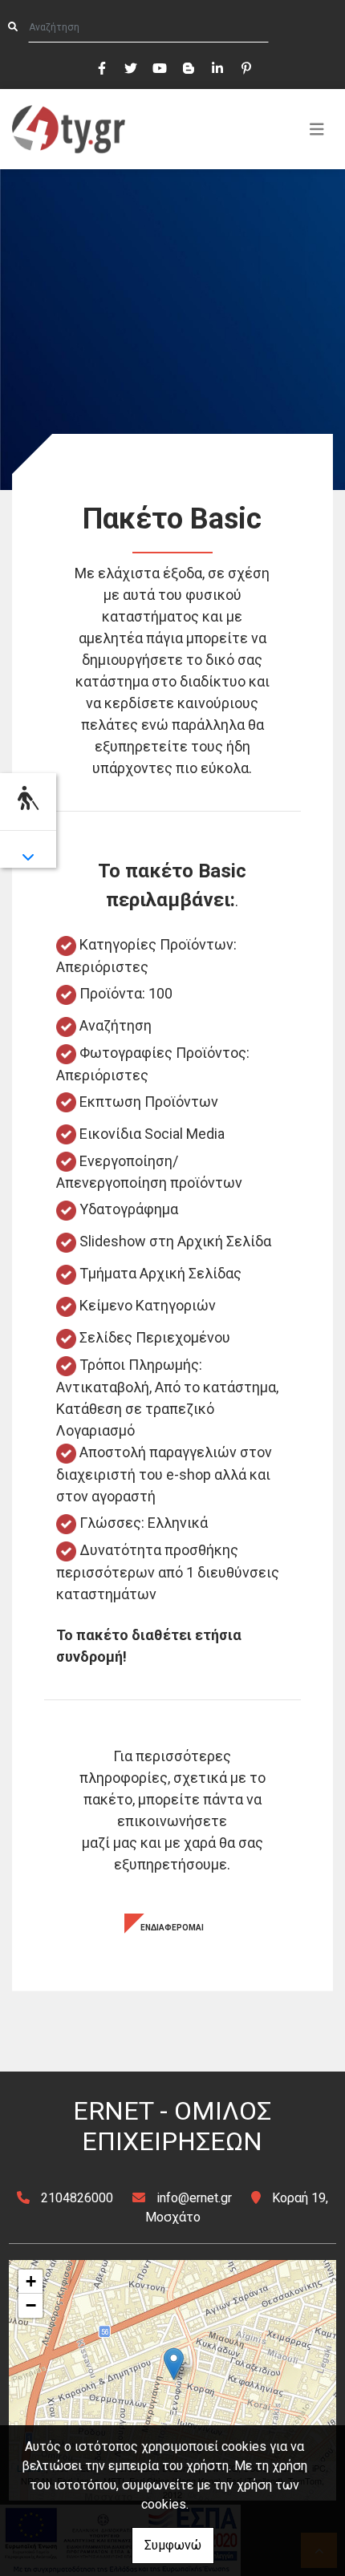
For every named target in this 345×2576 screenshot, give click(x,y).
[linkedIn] (217, 67)
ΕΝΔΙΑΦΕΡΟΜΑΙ (172, 1928)
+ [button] (31, 2281)
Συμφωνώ (173, 2545)
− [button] (31, 2305)
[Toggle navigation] (317, 129)
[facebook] (101, 67)
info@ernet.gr (194, 2198)
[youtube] (159, 67)
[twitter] (130, 67)
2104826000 (77, 2198)
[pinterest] (246, 67)
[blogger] (188, 67)
